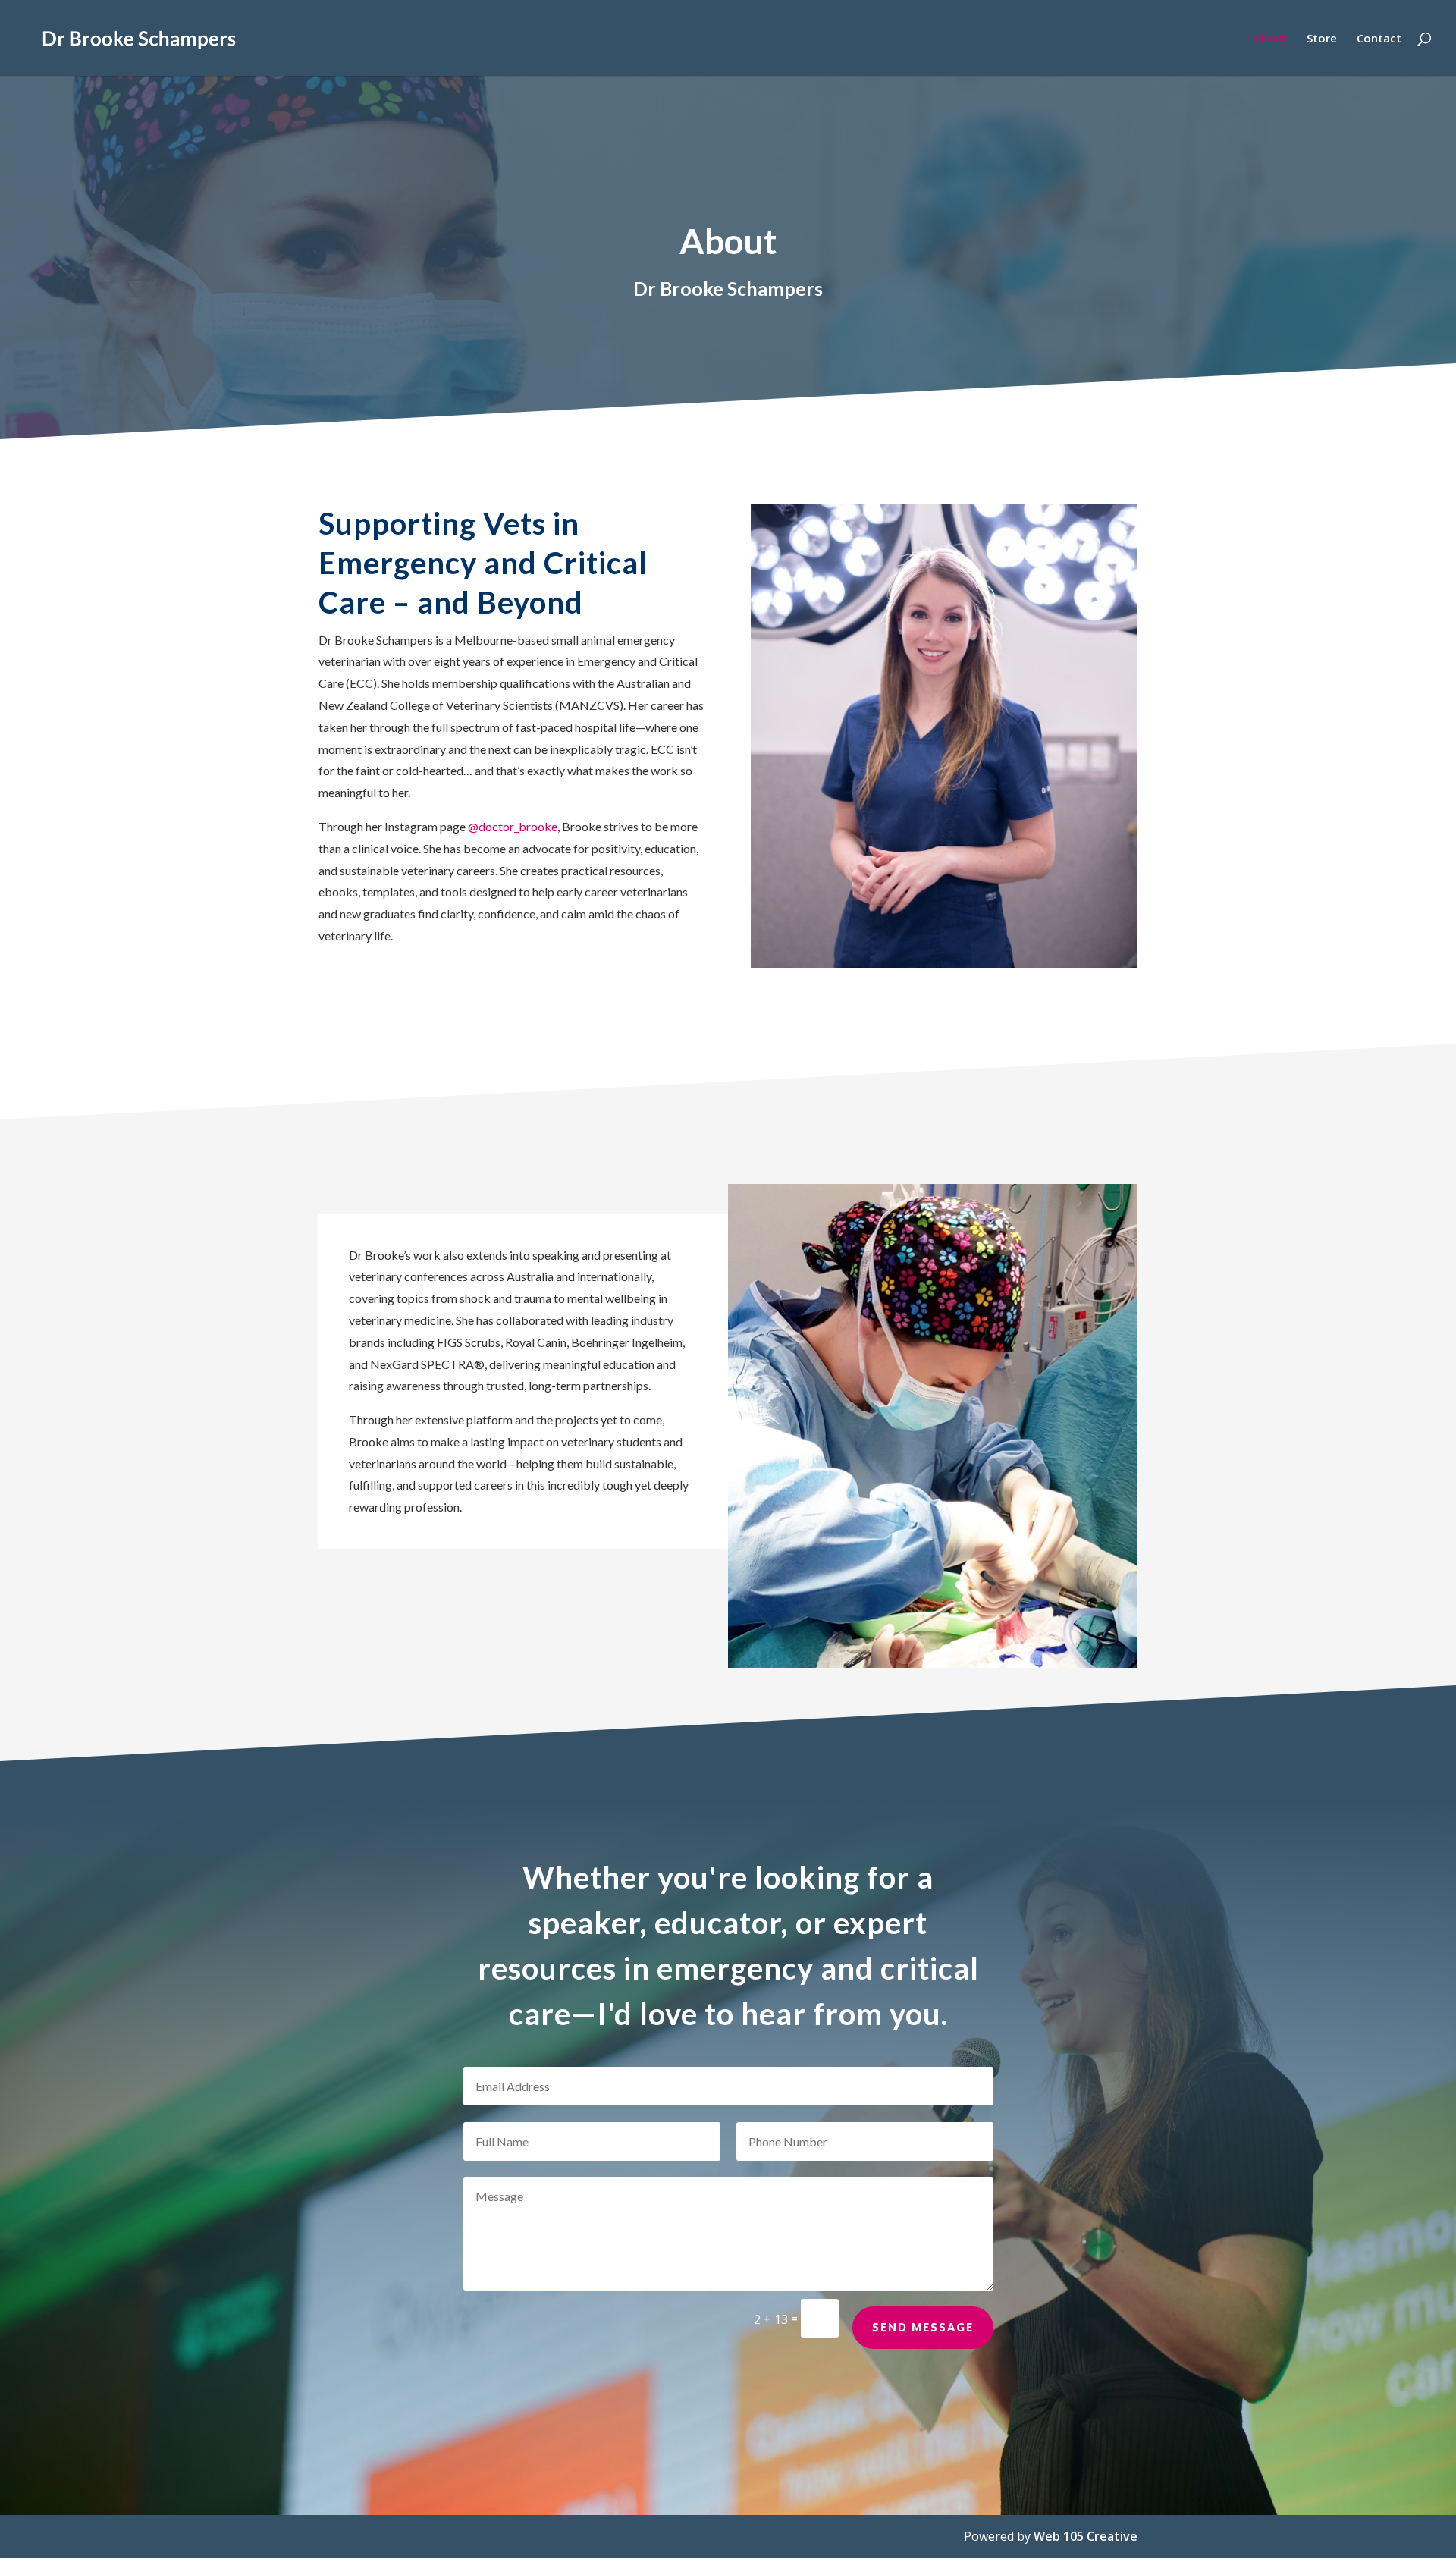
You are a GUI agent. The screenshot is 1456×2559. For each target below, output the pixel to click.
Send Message (923, 2327)
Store (1322, 39)
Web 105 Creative (1086, 2536)
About (1270, 39)
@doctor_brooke (513, 826)
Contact (1379, 39)
